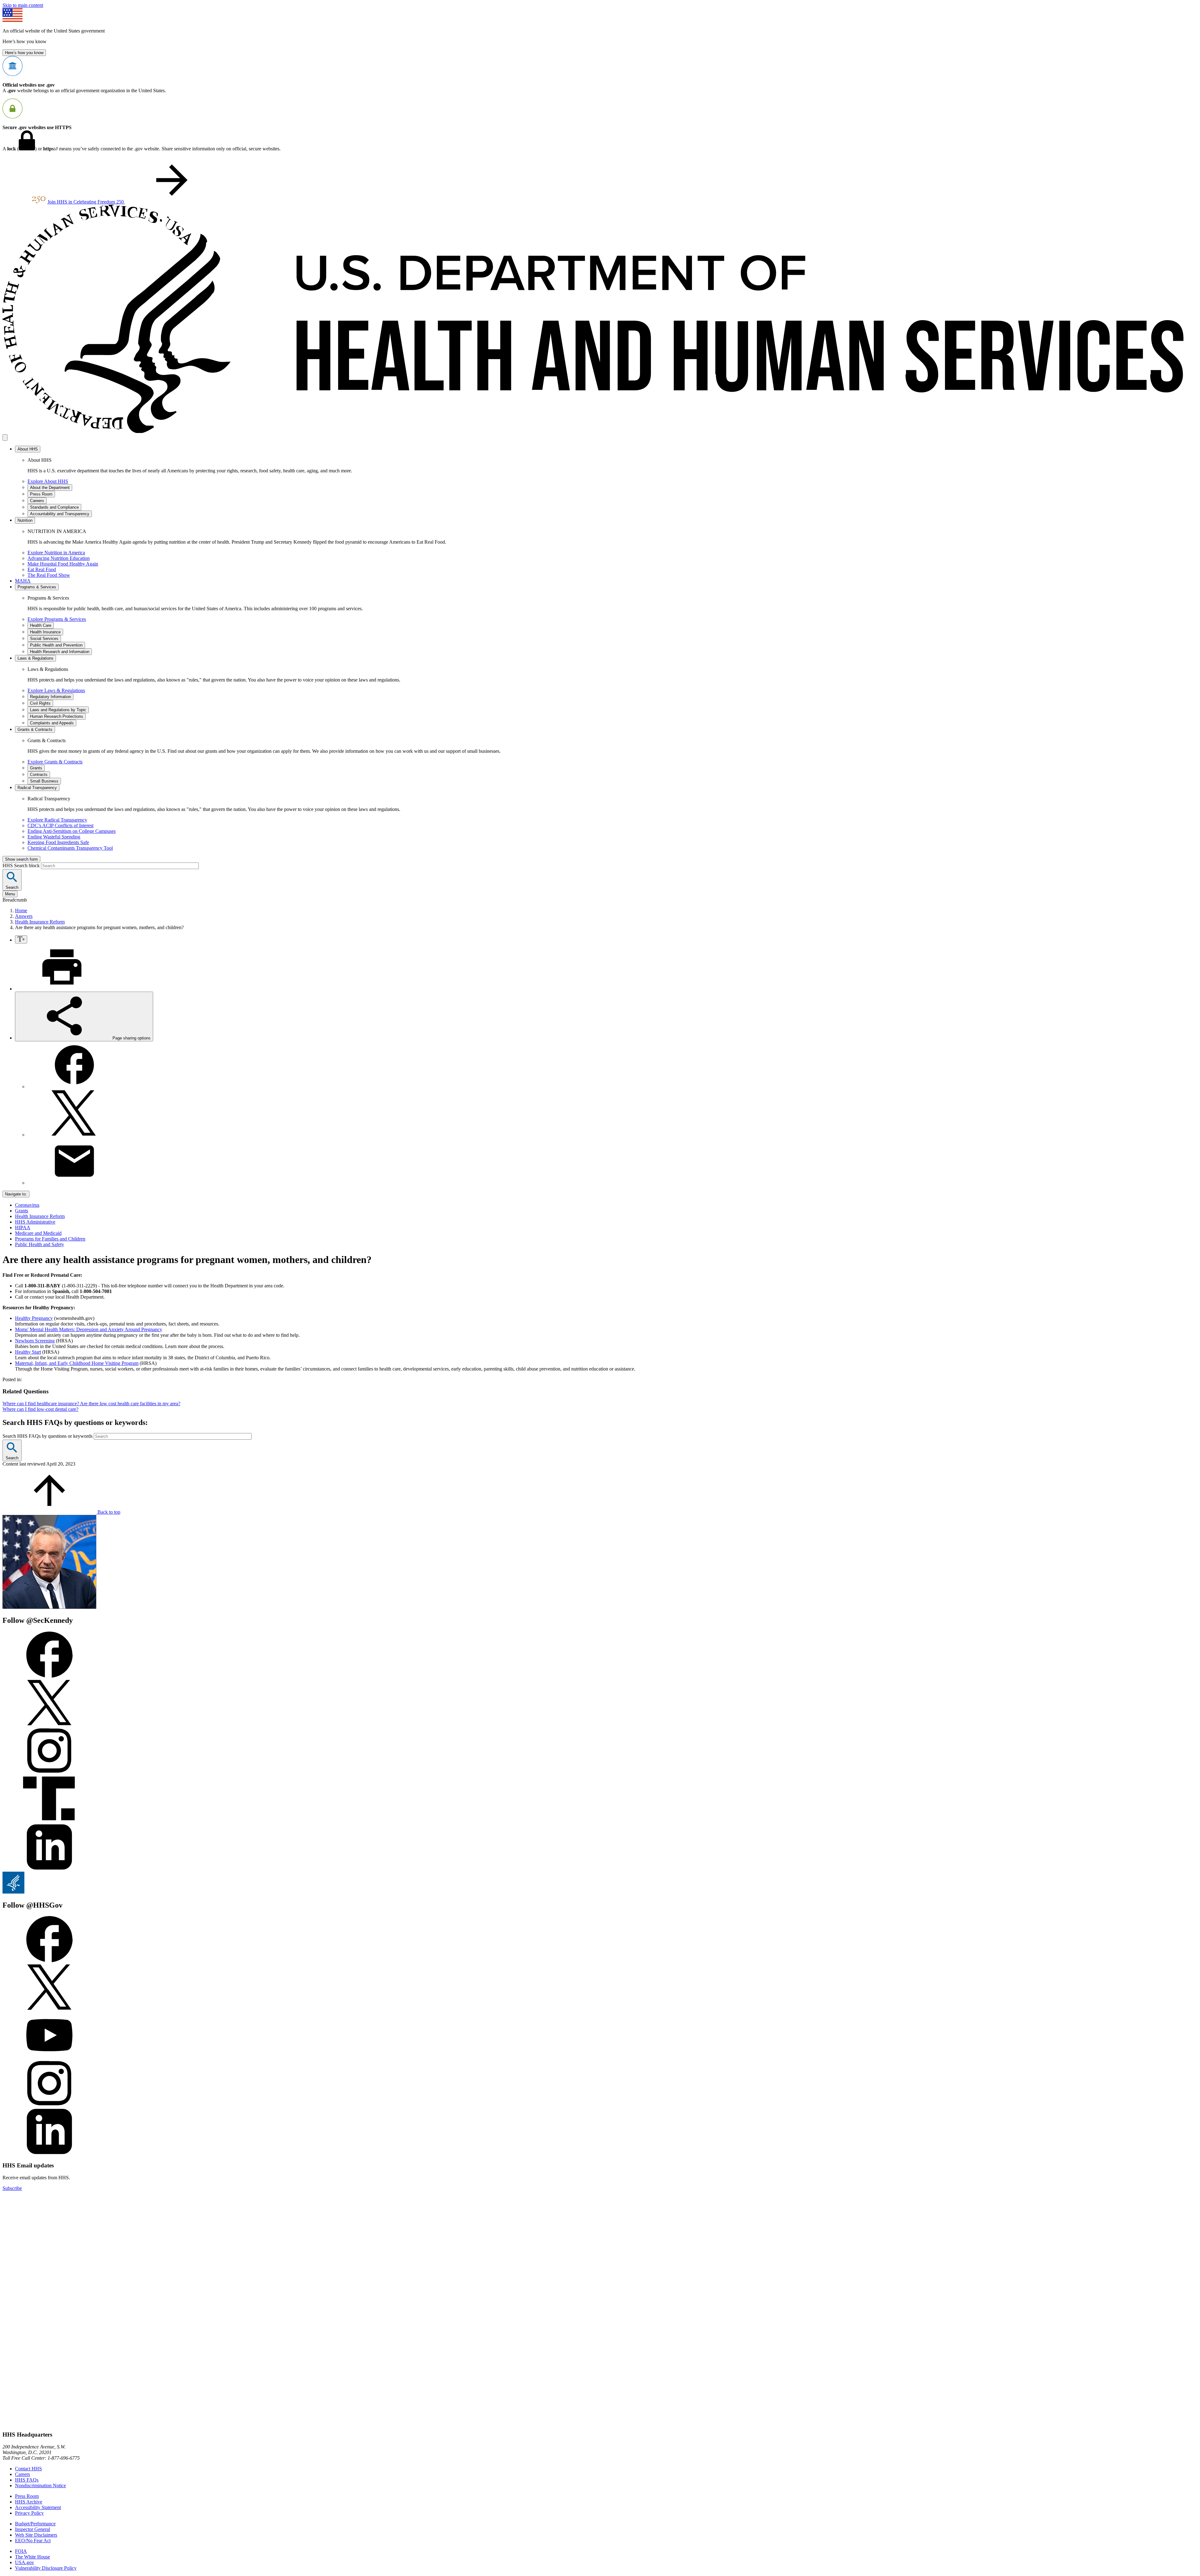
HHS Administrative (35, 1222)
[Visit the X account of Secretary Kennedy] (49, 1724)
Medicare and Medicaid (38, 1233)
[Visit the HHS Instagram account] (49, 2105)
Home (21, 911)
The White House (32, 2557)
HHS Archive (29, 2502)
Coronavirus (27, 1205)
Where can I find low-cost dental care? (40, 1409)
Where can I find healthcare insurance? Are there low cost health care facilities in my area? (91, 1404)
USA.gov (25, 2562)
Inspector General (32, 2529)
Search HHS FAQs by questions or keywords (48, 1436)
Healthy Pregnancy (34, 1318)
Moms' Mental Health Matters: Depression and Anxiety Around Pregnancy (89, 1329)
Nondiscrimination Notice (40, 2485)
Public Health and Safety (40, 1244)
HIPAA (23, 1228)
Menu (10, 894)
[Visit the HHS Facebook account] (49, 1961)
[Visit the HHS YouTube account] (49, 2057)
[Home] (600, 431)
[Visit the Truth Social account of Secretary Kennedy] (49, 1821)
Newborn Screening (35, 1341)
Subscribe (12, 2188)
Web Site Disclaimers (36, 2535)
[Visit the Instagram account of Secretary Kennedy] (49, 1772)
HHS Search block (22, 865)
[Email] (74, 1183)
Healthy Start (28, 1352)
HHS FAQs (27, 2480)
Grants (22, 1211)
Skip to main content (23, 5)
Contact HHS (28, 2469)
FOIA (21, 2551)
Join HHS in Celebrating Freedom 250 (86, 202)
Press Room (27, 2496)
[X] (74, 1135)
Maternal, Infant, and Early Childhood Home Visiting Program (77, 1363)
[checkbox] (21, 939)
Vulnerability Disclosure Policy (46, 2568)
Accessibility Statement (38, 2507)
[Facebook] (74, 1087)
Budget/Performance (35, 2524)
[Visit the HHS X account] (49, 2009)
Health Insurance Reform (40, 922)
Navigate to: (16, 1194)
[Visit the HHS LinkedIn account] (49, 2153)
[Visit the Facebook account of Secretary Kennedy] (49, 1676)
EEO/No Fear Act (33, 2541)
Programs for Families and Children (50, 1239)
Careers (22, 2474)
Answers (24, 916)
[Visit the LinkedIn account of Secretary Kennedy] (49, 1869)
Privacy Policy (29, 2513)
